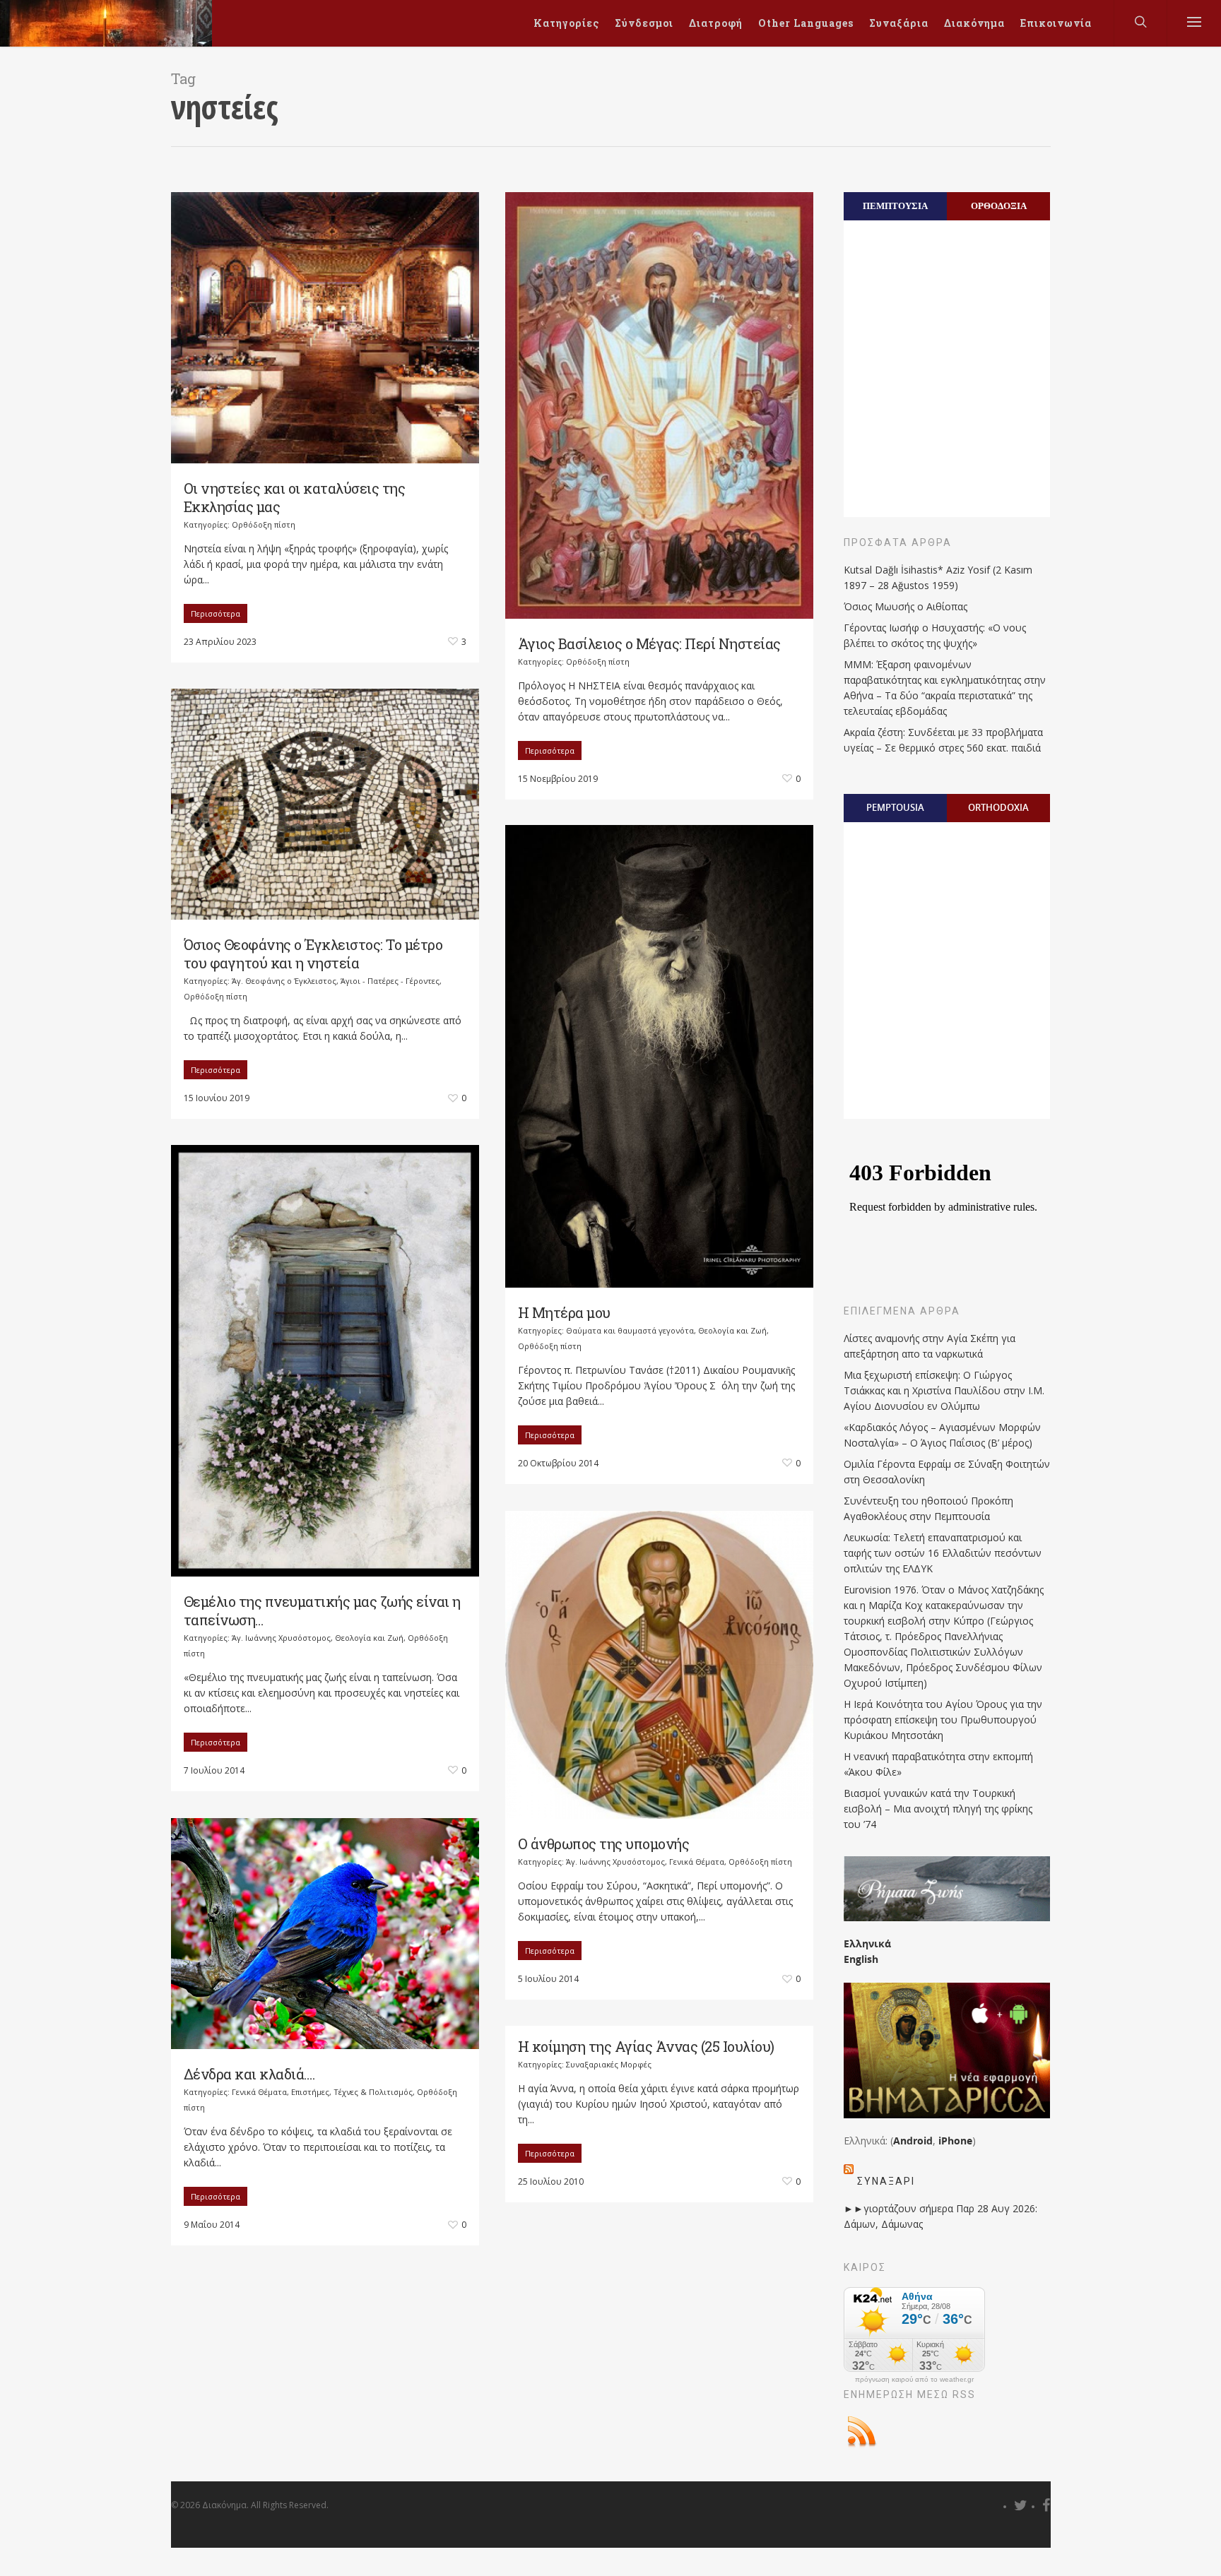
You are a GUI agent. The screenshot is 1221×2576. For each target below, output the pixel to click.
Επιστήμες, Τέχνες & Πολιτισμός (352, 2092)
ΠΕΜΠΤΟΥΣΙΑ (895, 206)
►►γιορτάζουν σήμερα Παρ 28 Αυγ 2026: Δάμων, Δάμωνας (940, 2216)
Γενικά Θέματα (697, 1862)
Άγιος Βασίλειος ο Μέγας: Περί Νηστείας (649, 643)
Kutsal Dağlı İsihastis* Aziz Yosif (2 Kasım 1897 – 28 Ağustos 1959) (938, 577)
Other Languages (806, 23)
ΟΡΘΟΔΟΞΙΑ (999, 206)
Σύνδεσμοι (644, 23)
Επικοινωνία (1056, 23)
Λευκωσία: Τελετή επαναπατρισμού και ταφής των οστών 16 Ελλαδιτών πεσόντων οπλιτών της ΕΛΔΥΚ (943, 1553)
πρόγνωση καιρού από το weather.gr (914, 2380)
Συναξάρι (886, 2181)
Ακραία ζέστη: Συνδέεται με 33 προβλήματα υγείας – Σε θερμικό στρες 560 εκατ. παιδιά (943, 740)
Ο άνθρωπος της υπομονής (604, 1844)
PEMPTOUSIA (895, 807)
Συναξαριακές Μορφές (609, 2064)
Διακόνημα (974, 23)
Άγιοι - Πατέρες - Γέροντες (390, 981)
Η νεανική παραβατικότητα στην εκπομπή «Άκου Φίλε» (938, 1764)
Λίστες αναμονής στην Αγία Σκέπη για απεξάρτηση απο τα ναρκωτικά (930, 1346)
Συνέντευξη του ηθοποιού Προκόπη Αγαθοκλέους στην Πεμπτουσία (928, 1508)
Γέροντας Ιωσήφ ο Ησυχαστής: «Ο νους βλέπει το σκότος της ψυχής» (935, 635)
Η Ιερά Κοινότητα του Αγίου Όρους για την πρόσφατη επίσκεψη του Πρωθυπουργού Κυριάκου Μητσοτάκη (943, 1720)
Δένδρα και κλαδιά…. (249, 2074)
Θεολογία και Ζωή (732, 1330)
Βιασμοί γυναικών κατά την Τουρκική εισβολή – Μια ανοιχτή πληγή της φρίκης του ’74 (938, 1809)
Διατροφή (716, 23)
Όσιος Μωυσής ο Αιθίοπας (906, 606)
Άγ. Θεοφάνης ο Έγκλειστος (284, 981)
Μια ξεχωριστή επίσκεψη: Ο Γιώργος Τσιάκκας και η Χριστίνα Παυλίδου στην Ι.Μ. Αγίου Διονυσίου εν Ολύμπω (944, 1390)
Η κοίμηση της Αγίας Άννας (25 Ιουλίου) (646, 2046)
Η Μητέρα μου (564, 1312)
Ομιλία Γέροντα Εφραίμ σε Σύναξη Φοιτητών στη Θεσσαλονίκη (947, 1472)
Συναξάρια (899, 23)
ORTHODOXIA (998, 807)
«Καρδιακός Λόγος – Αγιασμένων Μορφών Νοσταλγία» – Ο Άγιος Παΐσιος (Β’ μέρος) (942, 1435)
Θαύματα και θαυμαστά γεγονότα (630, 1330)
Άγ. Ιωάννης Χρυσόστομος (281, 1638)
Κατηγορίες (566, 23)
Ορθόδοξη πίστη (264, 524)
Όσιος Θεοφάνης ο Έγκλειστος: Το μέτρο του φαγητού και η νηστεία (313, 954)
